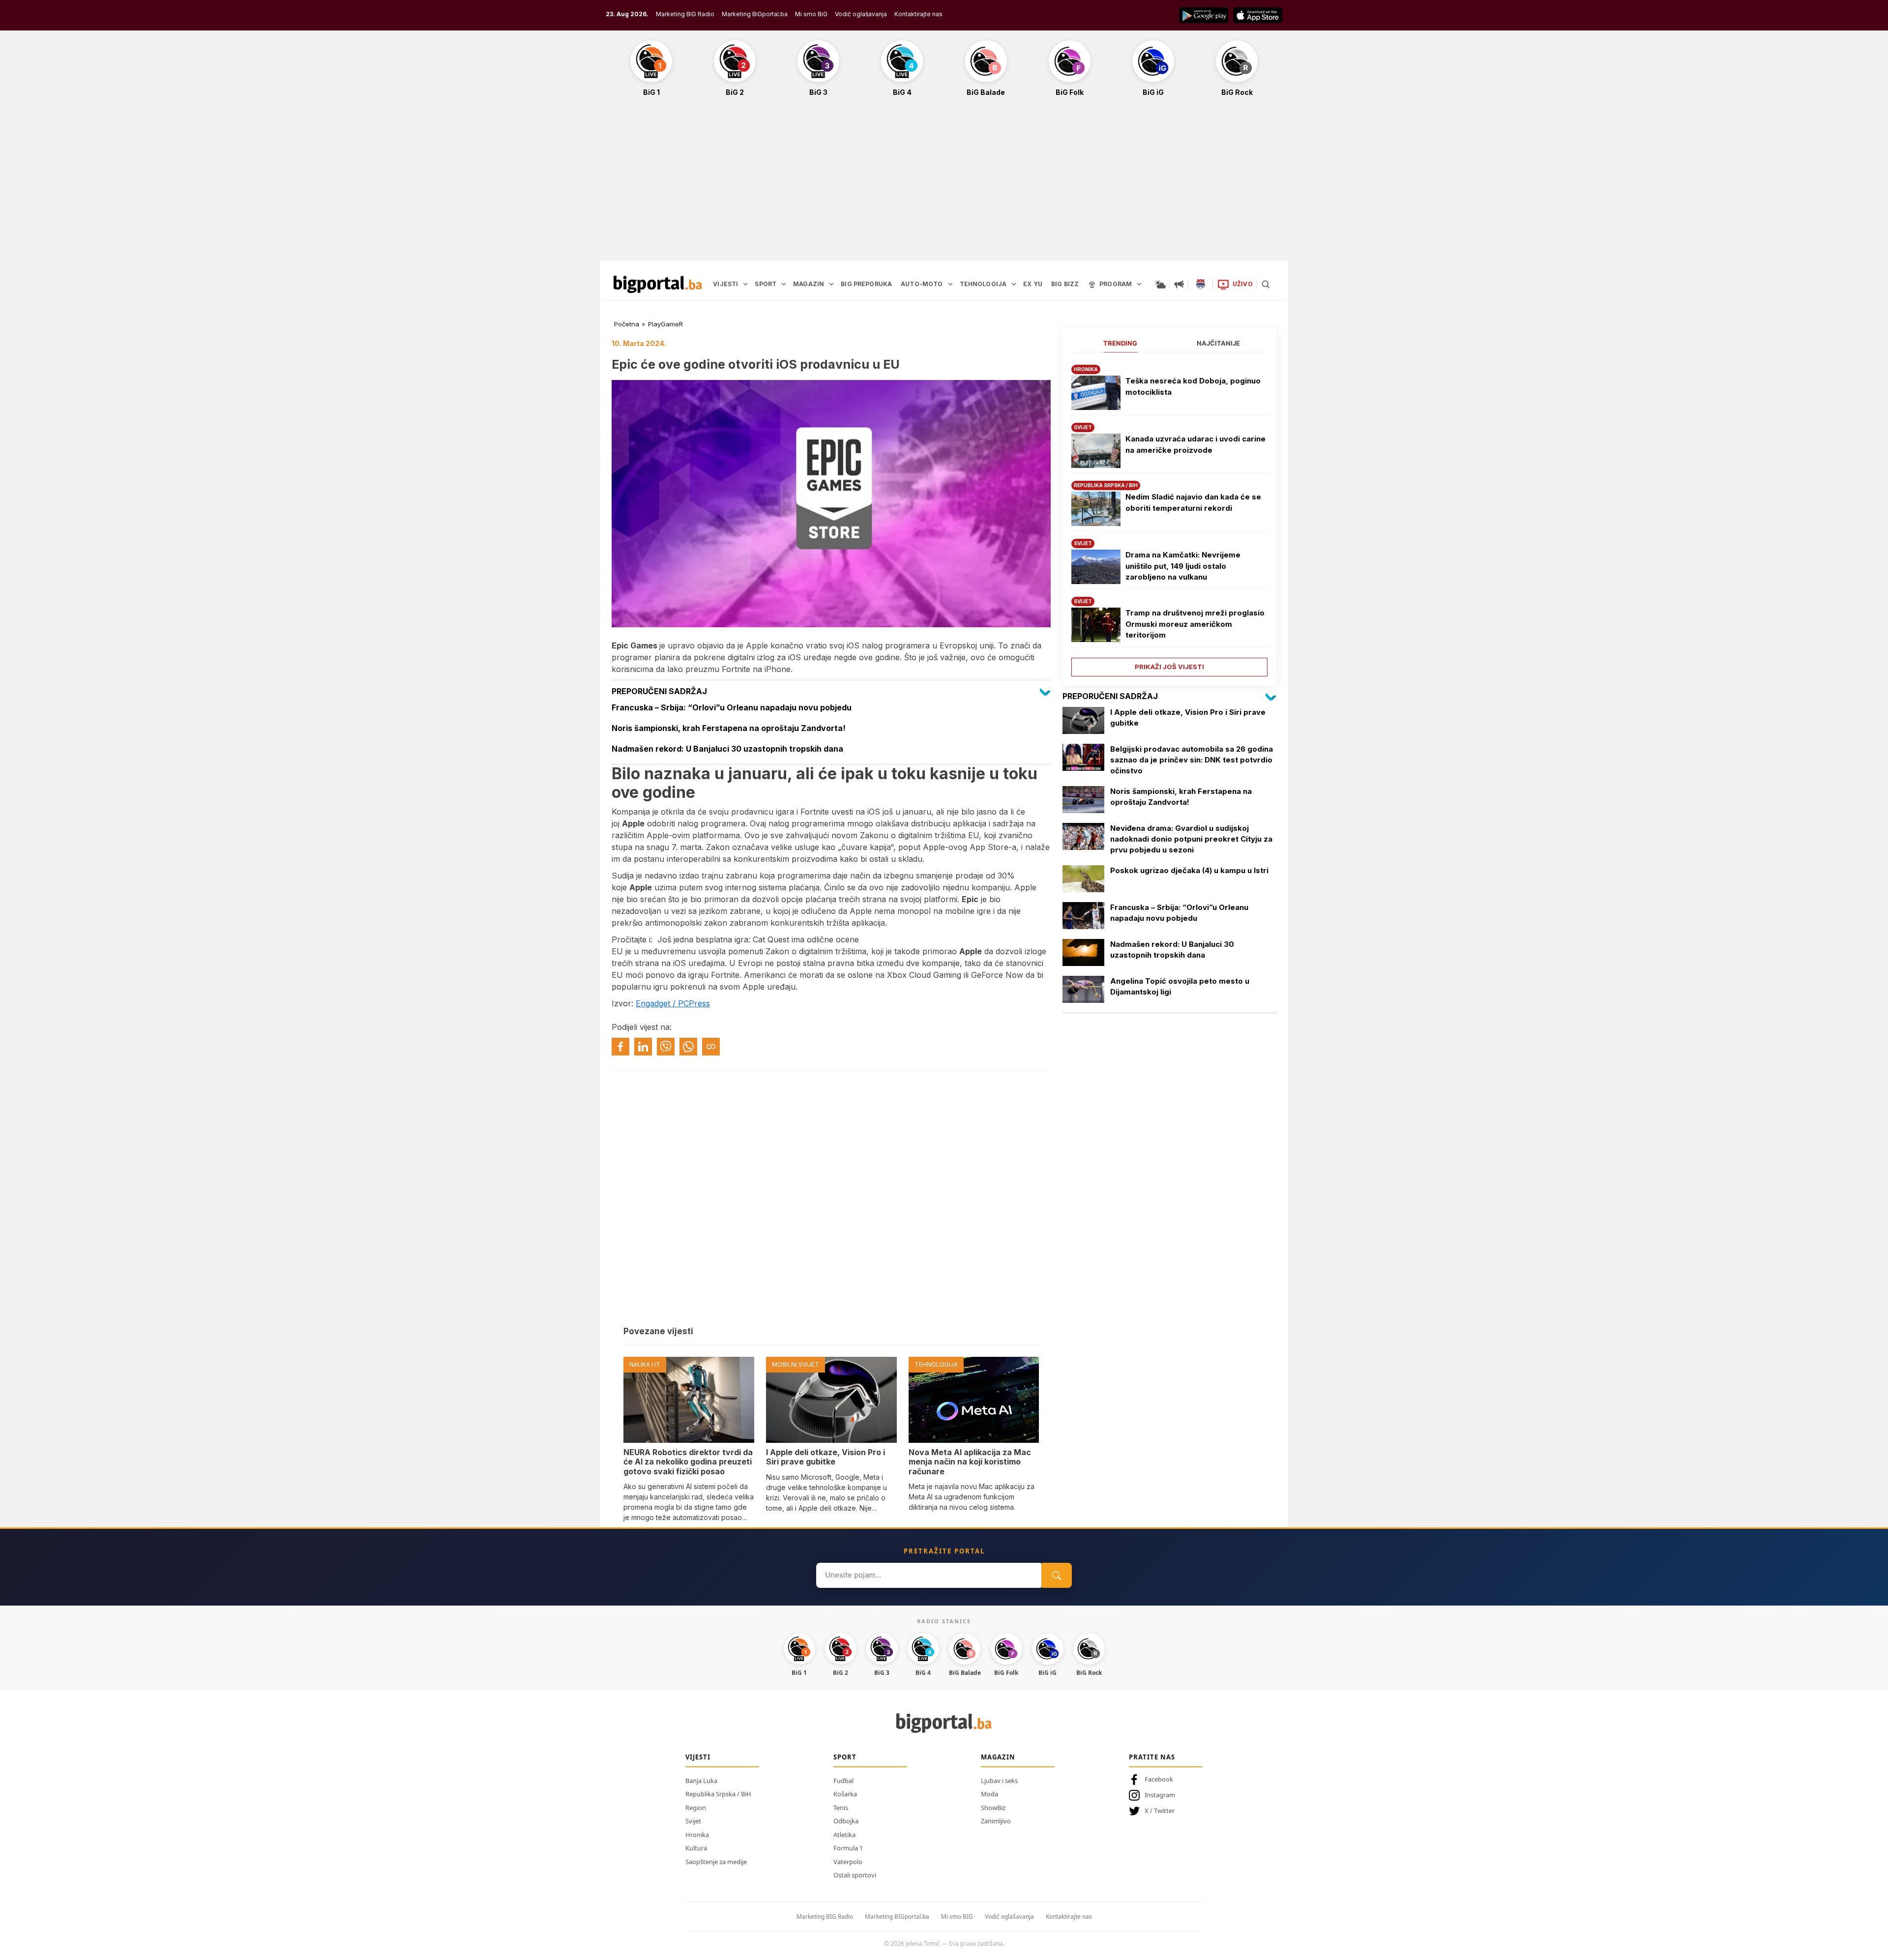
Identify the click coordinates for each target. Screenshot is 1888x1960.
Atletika (844, 1835)
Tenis (841, 1808)
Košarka (845, 1794)
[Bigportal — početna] (658, 284)
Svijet (693, 1821)
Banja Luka (701, 1781)
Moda (989, 1794)
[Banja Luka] (1201, 284)
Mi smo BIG (957, 1916)
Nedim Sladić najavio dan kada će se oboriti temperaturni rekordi (1193, 502)
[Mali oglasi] (1179, 284)
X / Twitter (1160, 1811)
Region (696, 1808)
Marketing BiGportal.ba (755, 14)
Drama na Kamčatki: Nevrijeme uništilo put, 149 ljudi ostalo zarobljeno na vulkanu (1183, 566)
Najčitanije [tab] (1218, 343)
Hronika (697, 1835)
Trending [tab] (1120, 343)
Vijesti (698, 1757)
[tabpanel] (1169, 517)
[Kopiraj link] (711, 1047)
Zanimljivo (996, 1821)
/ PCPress (691, 1003)
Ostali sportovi (855, 1875)
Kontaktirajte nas (918, 14)
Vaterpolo (848, 1862)
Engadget (654, 1003)
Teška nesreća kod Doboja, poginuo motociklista (1193, 386)
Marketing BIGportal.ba (897, 1916)
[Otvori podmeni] (745, 284)
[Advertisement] (944, 184)
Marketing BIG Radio (685, 14)
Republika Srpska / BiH (718, 1794)
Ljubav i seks (999, 1781)
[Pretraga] (1266, 284)
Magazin (998, 1757)
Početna (627, 324)
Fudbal (843, 1781)
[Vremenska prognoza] (1160, 284)
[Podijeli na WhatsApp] (688, 1047)
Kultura (696, 1848)
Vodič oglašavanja (861, 14)
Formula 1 (848, 1848)
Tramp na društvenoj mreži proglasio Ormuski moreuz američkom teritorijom (1195, 624)
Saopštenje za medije (716, 1862)
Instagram (1160, 1795)
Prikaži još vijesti (1169, 667)
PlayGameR (665, 324)
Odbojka (846, 1821)
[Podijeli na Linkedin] (643, 1047)
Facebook (1159, 1779)
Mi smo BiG (811, 14)
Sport (845, 1757)
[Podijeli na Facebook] (620, 1047)
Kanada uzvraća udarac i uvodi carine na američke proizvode (1195, 444)
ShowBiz (993, 1808)
